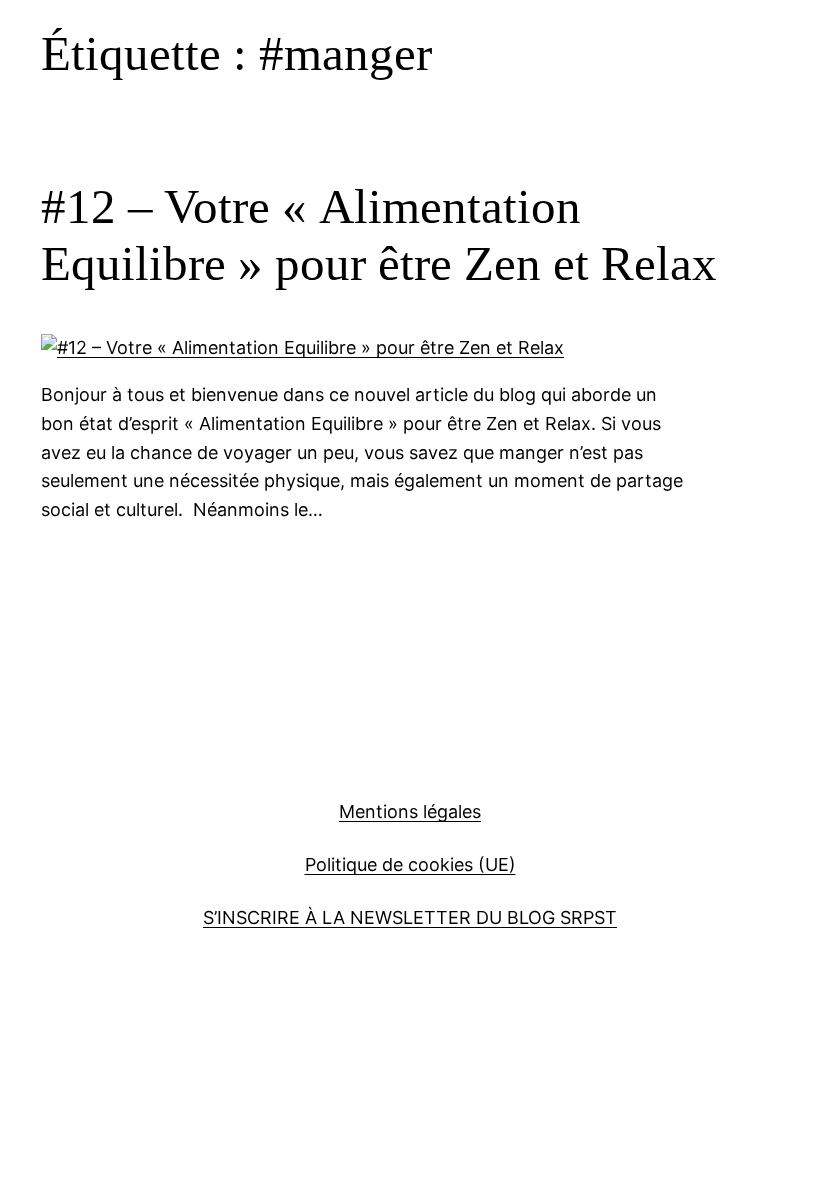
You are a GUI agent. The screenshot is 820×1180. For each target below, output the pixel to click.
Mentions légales (410, 811)
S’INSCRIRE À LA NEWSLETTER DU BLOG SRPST (410, 917)
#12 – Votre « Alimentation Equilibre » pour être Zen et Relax (379, 235)
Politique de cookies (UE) (410, 864)
